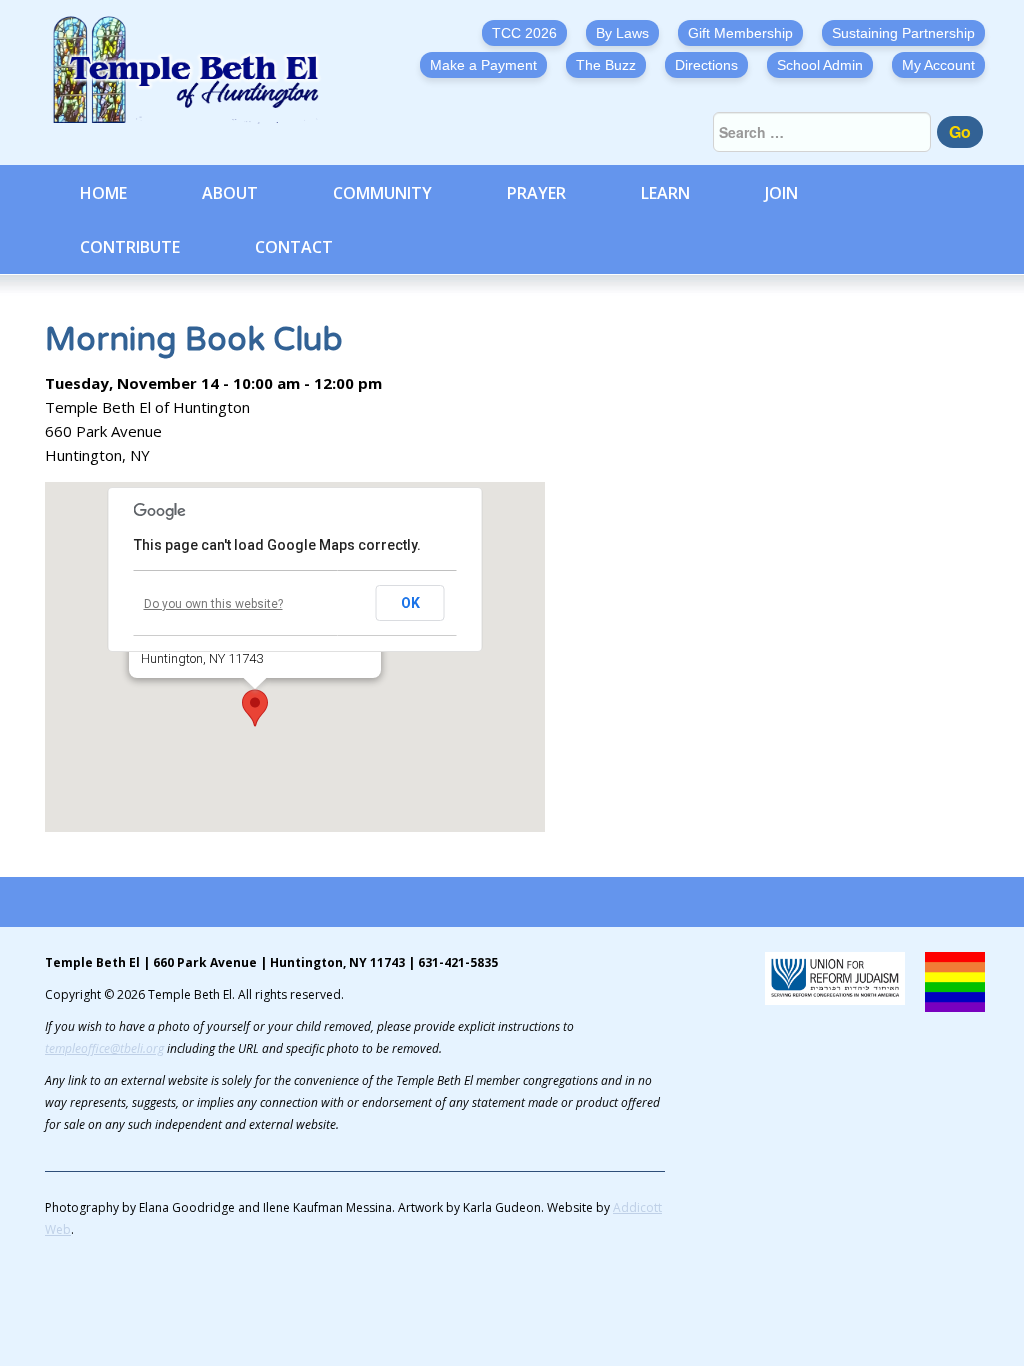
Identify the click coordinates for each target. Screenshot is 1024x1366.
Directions (706, 65)
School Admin (820, 65)
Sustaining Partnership (903, 33)
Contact (294, 247)
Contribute (130, 247)
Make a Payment (483, 65)
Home (103, 193)
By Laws (622, 33)
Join (781, 193)
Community (382, 193)
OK (410, 603)
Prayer (536, 193)
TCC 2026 (524, 33)
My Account (938, 65)
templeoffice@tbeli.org (104, 1048)
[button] (255, 708)
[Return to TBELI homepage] (195, 70)
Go (960, 131)
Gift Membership (740, 33)
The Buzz (606, 65)
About (230, 193)
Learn (665, 193)
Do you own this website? (213, 604)
